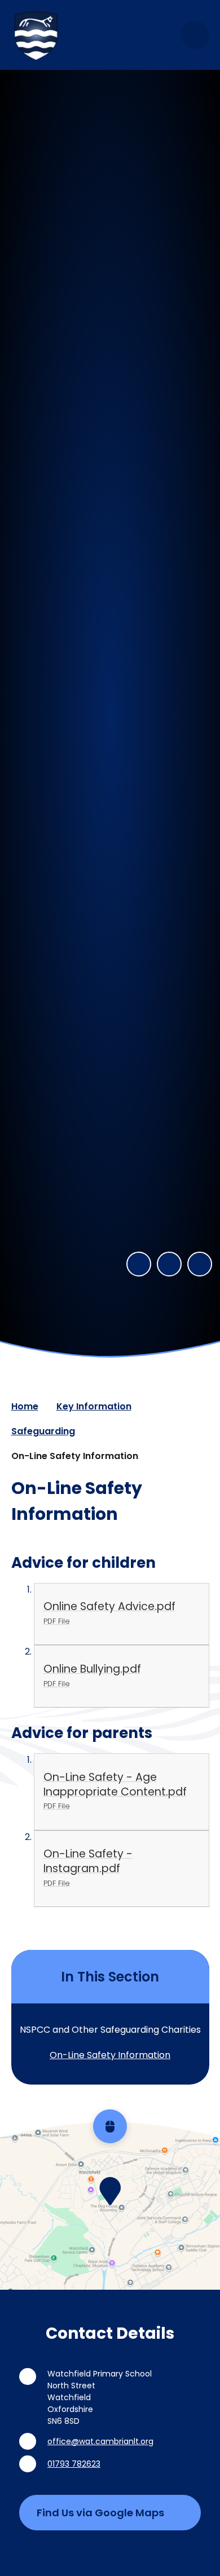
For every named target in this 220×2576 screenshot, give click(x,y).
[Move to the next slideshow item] (169, 1264)
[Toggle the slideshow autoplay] (200, 1264)
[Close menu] (195, 35)
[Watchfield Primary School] (37, 35)
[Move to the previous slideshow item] (139, 1264)
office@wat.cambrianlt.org (100, 2441)
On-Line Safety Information (75, 1456)
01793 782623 (74, 2464)
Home (25, 1406)
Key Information (94, 1406)
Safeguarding (43, 1431)
